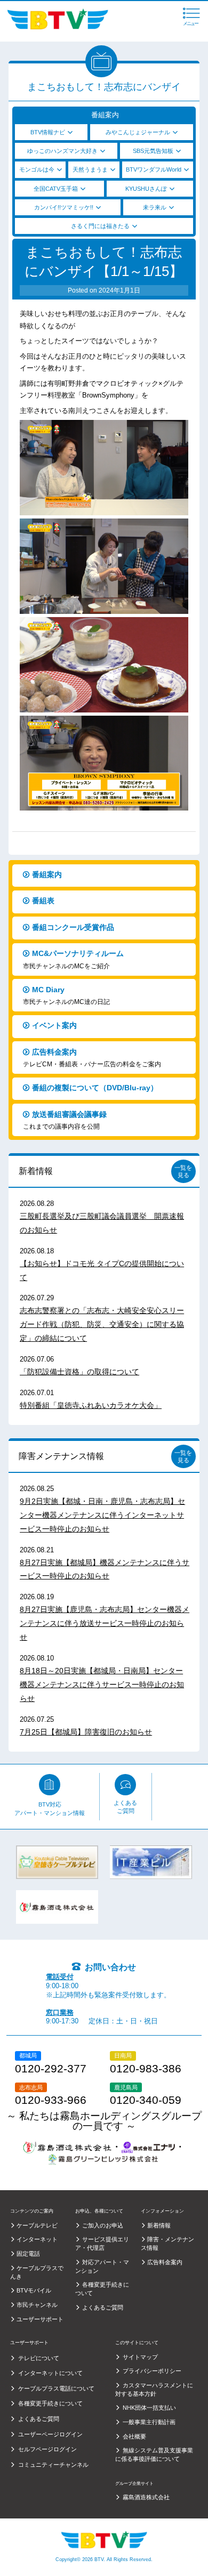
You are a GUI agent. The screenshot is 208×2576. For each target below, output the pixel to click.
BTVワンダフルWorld (154, 169)
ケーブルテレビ (37, 2225)
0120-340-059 (146, 2100)
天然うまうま (90, 169)
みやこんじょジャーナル (138, 132)
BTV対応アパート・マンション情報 (50, 1809)
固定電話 (28, 2254)
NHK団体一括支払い (149, 2408)
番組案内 (47, 874)
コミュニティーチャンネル (53, 2465)
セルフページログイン (47, 2449)
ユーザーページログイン (50, 2434)
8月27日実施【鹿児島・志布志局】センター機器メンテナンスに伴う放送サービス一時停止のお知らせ (105, 1623)
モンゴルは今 (37, 169)
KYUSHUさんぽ (146, 189)
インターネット (37, 2239)
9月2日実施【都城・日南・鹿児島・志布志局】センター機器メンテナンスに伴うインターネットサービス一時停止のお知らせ (102, 1515)
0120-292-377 (51, 2069)
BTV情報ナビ (48, 132)
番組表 (43, 901)
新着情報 (36, 1171)
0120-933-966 (51, 2100)
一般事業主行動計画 (149, 2422)
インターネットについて (50, 2373)
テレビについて (39, 2358)
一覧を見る (183, 1171)
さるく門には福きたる (100, 226)
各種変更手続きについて (50, 2403)
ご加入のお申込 (102, 2225)
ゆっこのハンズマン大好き (62, 151)
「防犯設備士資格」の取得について (79, 1372)
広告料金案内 (92, 1058)
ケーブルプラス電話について (56, 2388)
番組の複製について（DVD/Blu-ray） (95, 1088)
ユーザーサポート (40, 2319)
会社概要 (134, 2436)
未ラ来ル (155, 207)
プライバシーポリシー (152, 2371)
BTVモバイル (34, 2290)
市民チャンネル (37, 2305)
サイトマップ (140, 2357)
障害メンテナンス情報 (61, 1456)
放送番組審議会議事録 (65, 1120)
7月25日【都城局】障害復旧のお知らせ (86, 1732)
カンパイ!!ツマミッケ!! (64, 207)
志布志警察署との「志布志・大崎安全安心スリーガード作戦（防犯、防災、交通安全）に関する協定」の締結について (102, 1324)
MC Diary (66, 996)
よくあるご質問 (125, 1807)
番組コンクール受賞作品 (73, 927)
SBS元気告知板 (153, 151)
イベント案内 (54, 1025)
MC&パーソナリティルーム (73, 959)
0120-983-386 (146, 2069)
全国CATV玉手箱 (56, 189)
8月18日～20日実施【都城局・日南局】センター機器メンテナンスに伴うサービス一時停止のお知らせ (102, 1684)
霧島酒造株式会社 (146, 2497)
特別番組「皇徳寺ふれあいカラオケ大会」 (91, 1405)
